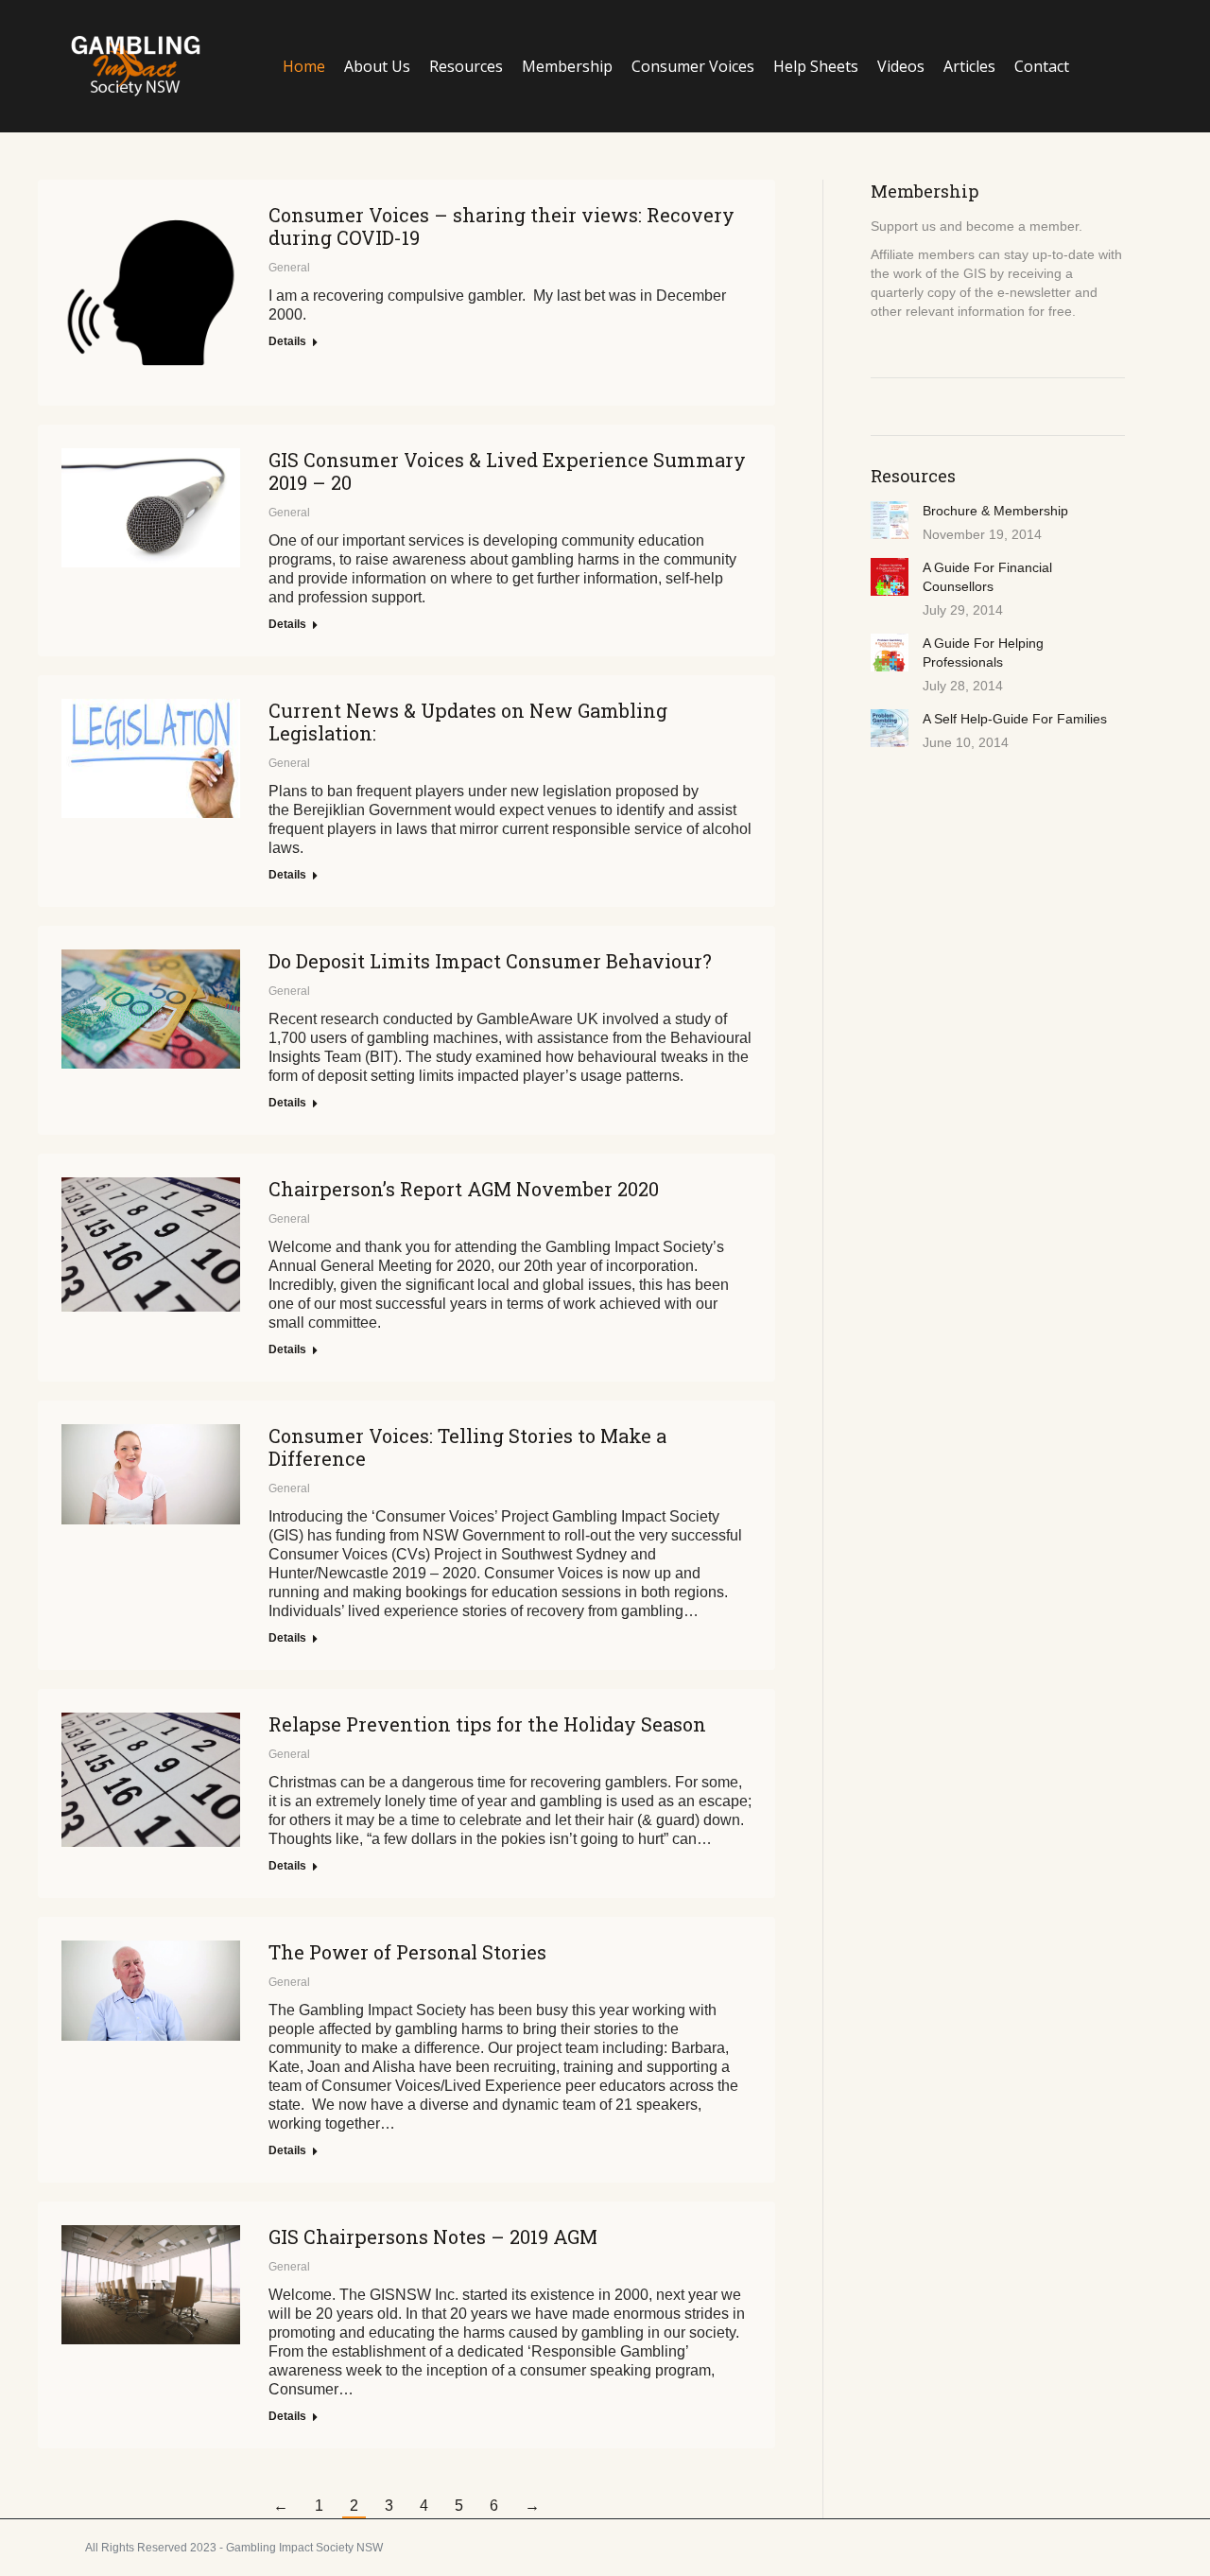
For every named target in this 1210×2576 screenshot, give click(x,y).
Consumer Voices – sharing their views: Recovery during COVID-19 (501, 226)
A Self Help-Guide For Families (1015, 719)
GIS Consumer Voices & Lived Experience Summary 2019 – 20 (507, 471)
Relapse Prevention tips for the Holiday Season (487, 1724)
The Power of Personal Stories (407, 1952)
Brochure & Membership (995, 511)
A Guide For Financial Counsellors (987, 577)
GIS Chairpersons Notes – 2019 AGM (433, 2237)
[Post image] (890, 520)
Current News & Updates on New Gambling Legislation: (468, 722)
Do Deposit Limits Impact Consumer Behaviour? (490, 961)
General (289, 268)
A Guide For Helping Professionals (983, 653)
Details (287, 341)
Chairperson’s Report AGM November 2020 (464, 1189)
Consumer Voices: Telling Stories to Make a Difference (467, 1447)
